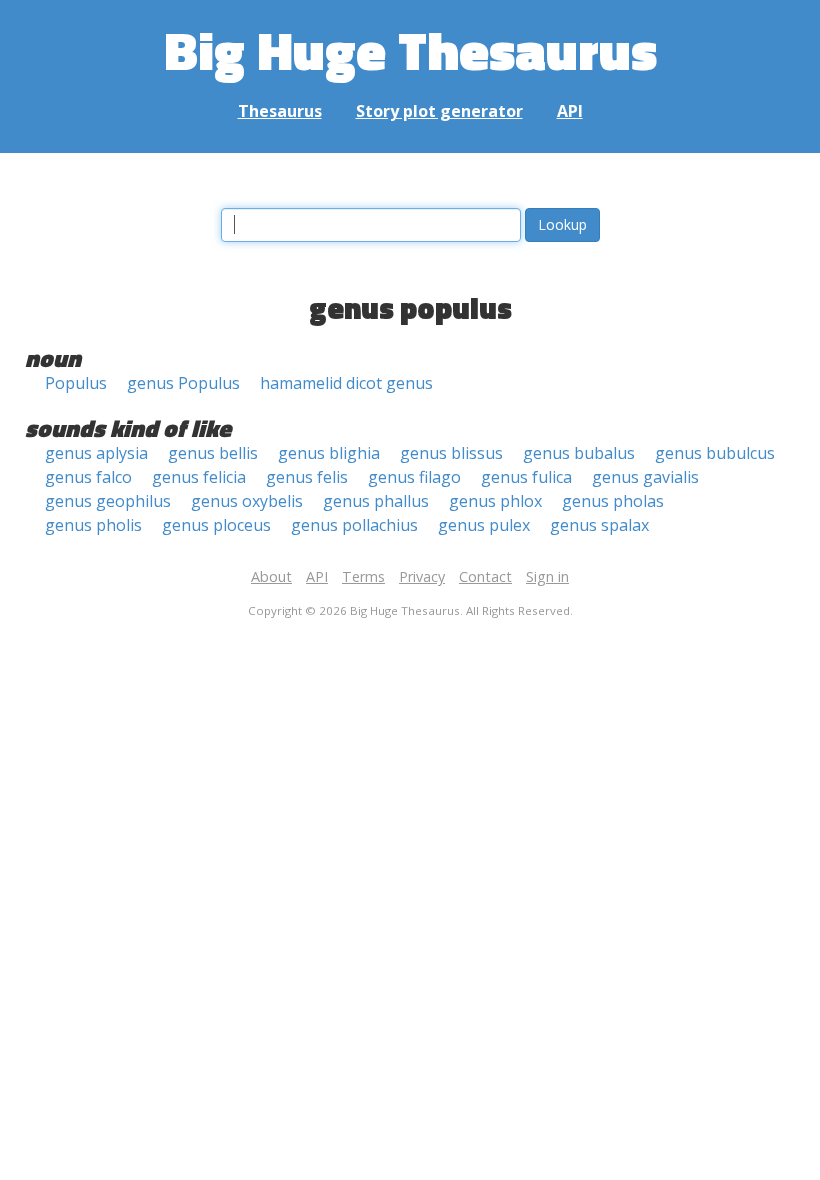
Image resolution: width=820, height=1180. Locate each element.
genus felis (307, 477)
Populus (76, 383)
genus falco (88, 477)
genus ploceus (216, 525)
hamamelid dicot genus (346, 383)
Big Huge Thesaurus (410, 49)
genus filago (414, 477)
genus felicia (199, 477)
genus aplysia (96, 453)
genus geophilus (108, 501)
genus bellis (213, 453)
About (271, 576)
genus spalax (599, 525)
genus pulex (484, 525)
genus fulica (526, 477)
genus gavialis (645, 477)
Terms (363, 576)
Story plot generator (439, 111)
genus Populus (183, 383)
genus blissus (451, 453)
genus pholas (613, 501)
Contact (485, 576)
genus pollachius (354, 525)
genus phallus (376, 501)
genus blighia (329, 453)
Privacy (422, 576)
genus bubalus (579, 453)
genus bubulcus (715, 453)
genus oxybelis (247, 501)
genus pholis (93, 525)
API (570, 111)
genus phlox (495, 501)
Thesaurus (280, 111)
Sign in (547, 576)
